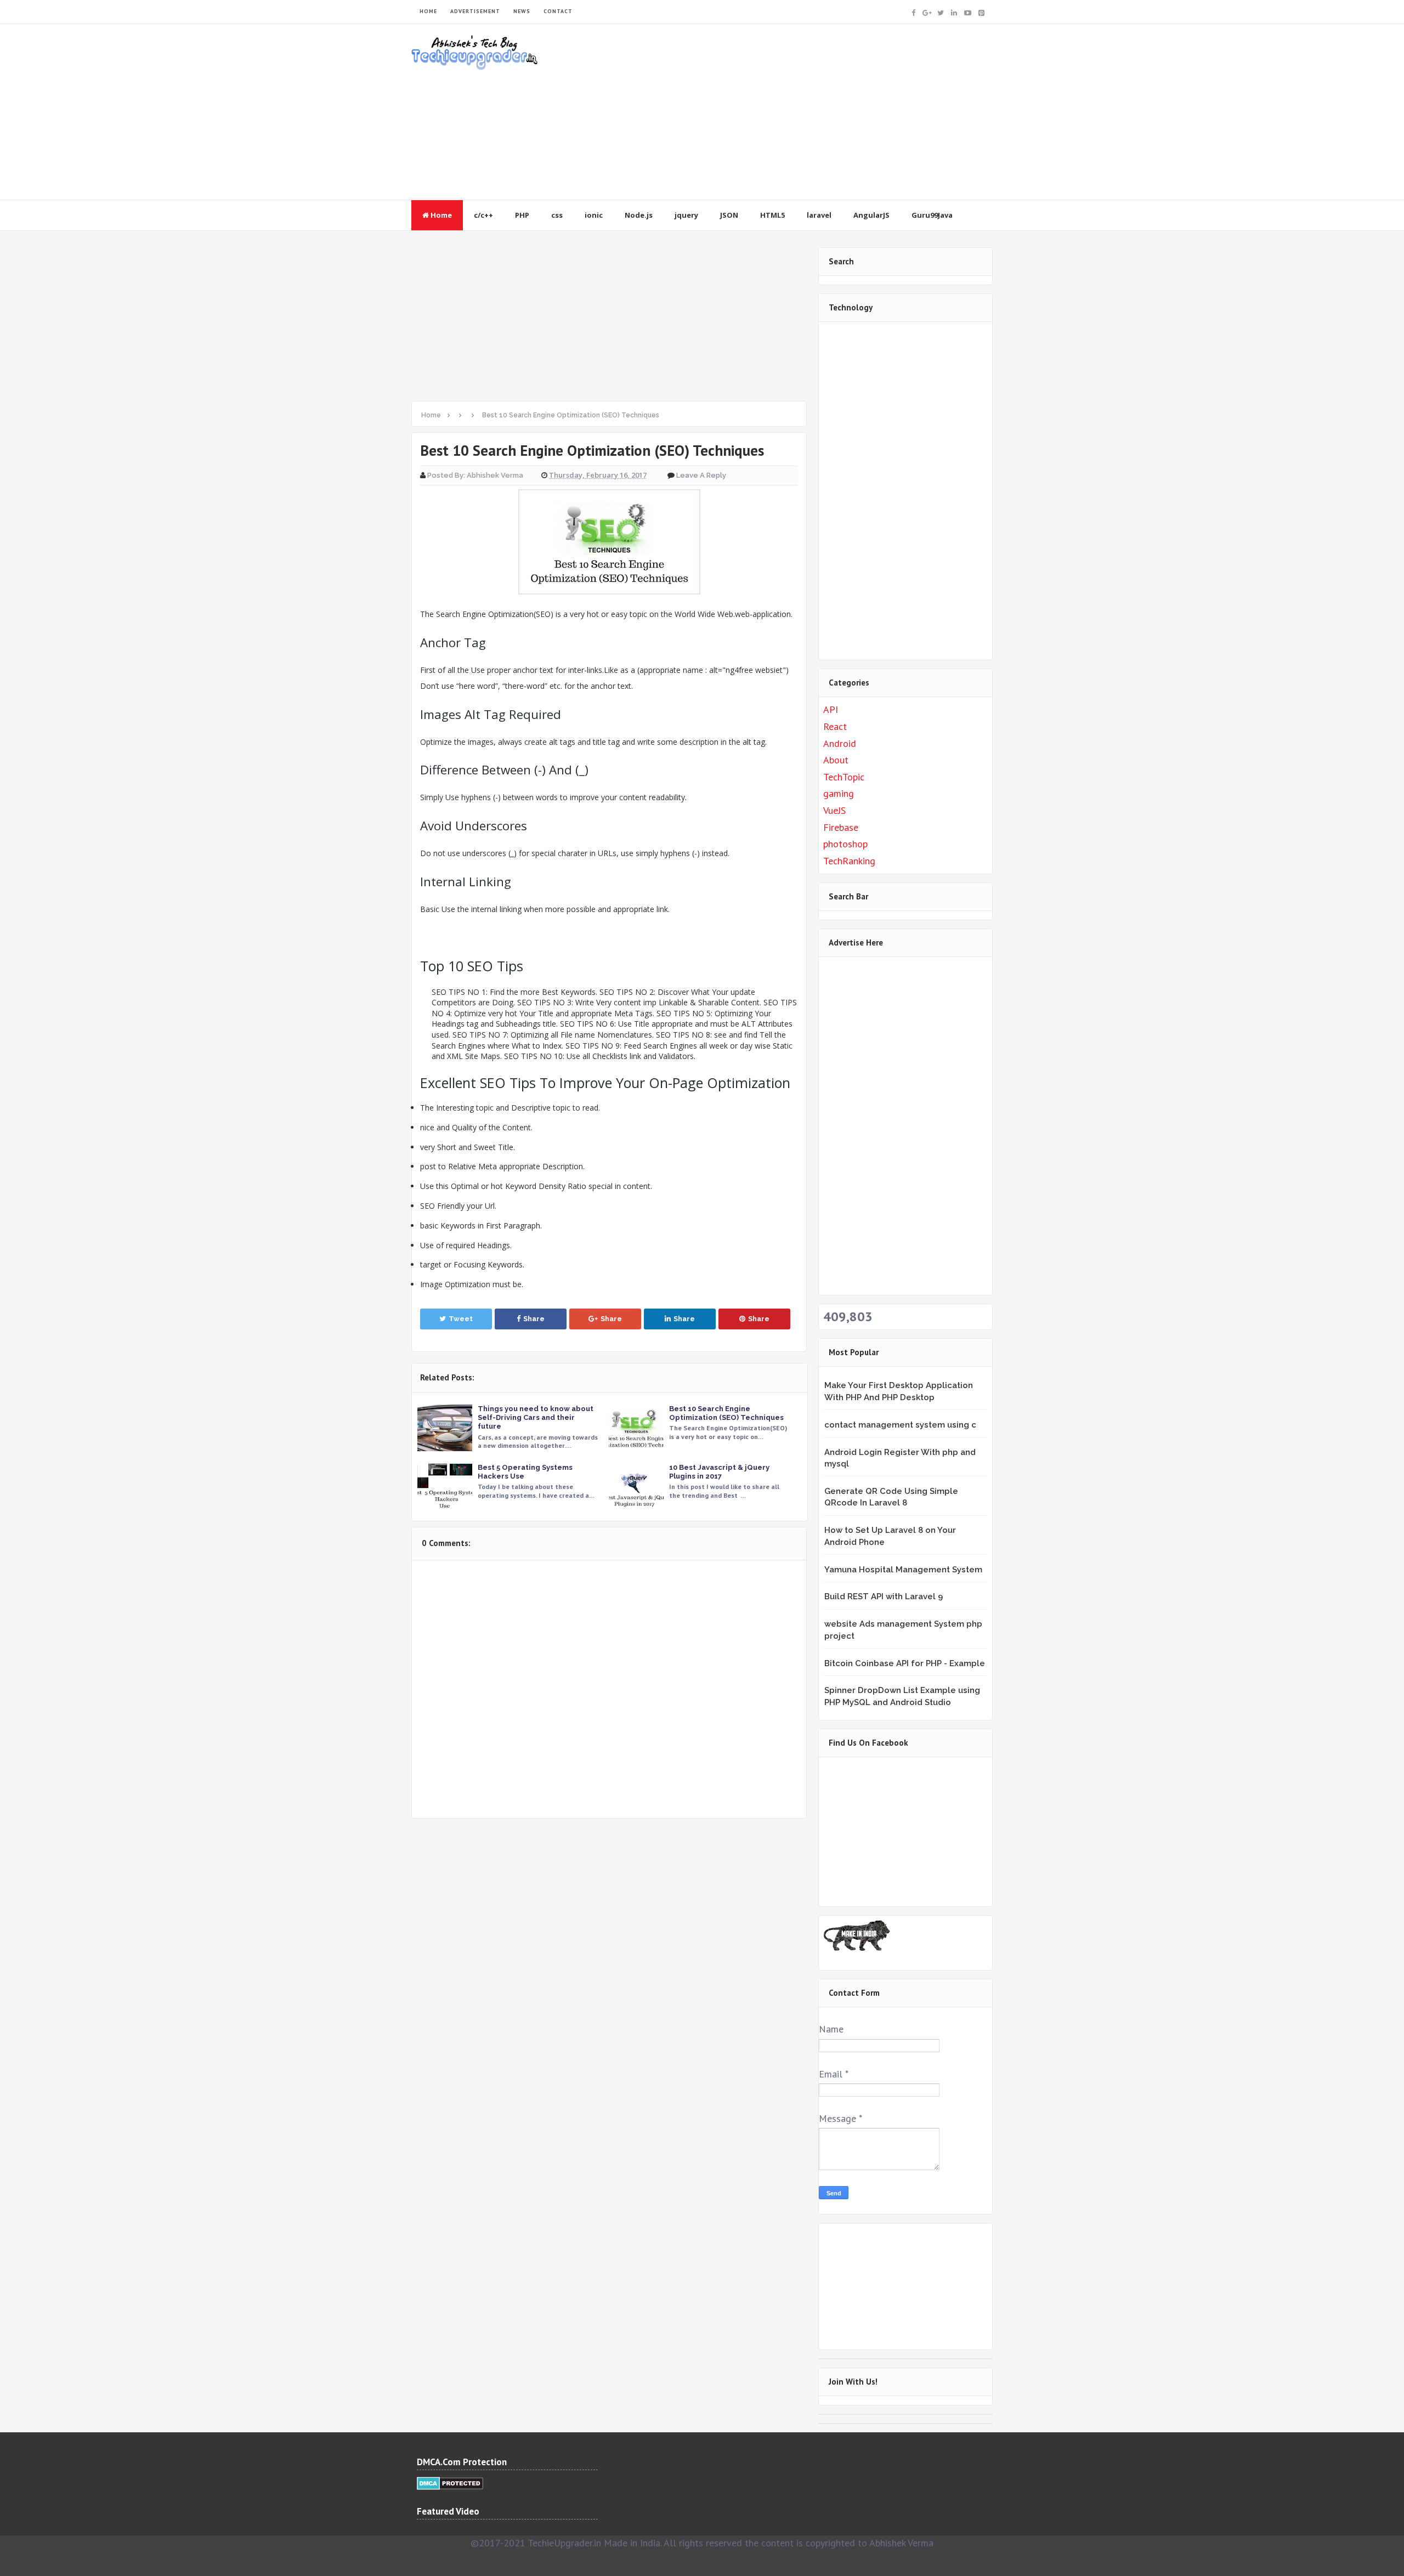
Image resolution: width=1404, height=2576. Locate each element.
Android (840, 743)
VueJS (834, 810)
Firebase (841, 827)
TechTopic (844, 777)
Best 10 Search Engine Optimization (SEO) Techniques (726, 1413)
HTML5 (772, 215)
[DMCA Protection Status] (450, 2482)
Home (440, 215)
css (557, 215)
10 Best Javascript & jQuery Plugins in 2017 (719, 1472)
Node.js (639, 215)
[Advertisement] (793, 112)
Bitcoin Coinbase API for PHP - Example (905, 1663)
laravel (819, 215)
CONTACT (558, 11)
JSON (729, 215)
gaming (839, 793)
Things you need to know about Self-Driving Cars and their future (536, 1417)
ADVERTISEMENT (475, 11)
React (835, 726)
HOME (428, 11)
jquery (686, 215)
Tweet (461, 1319)
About (836, 760)
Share (534, 1319)
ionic (594, 215)
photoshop (845, 844)
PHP (522, 215)
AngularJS (871, 215)
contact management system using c (900, 1425)
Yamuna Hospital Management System (903, 1570)
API (831, 709)
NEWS (522, 11)
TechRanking (849, 861)
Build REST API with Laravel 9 (884, 1596)
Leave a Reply (701, 475)
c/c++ (483, 215)
